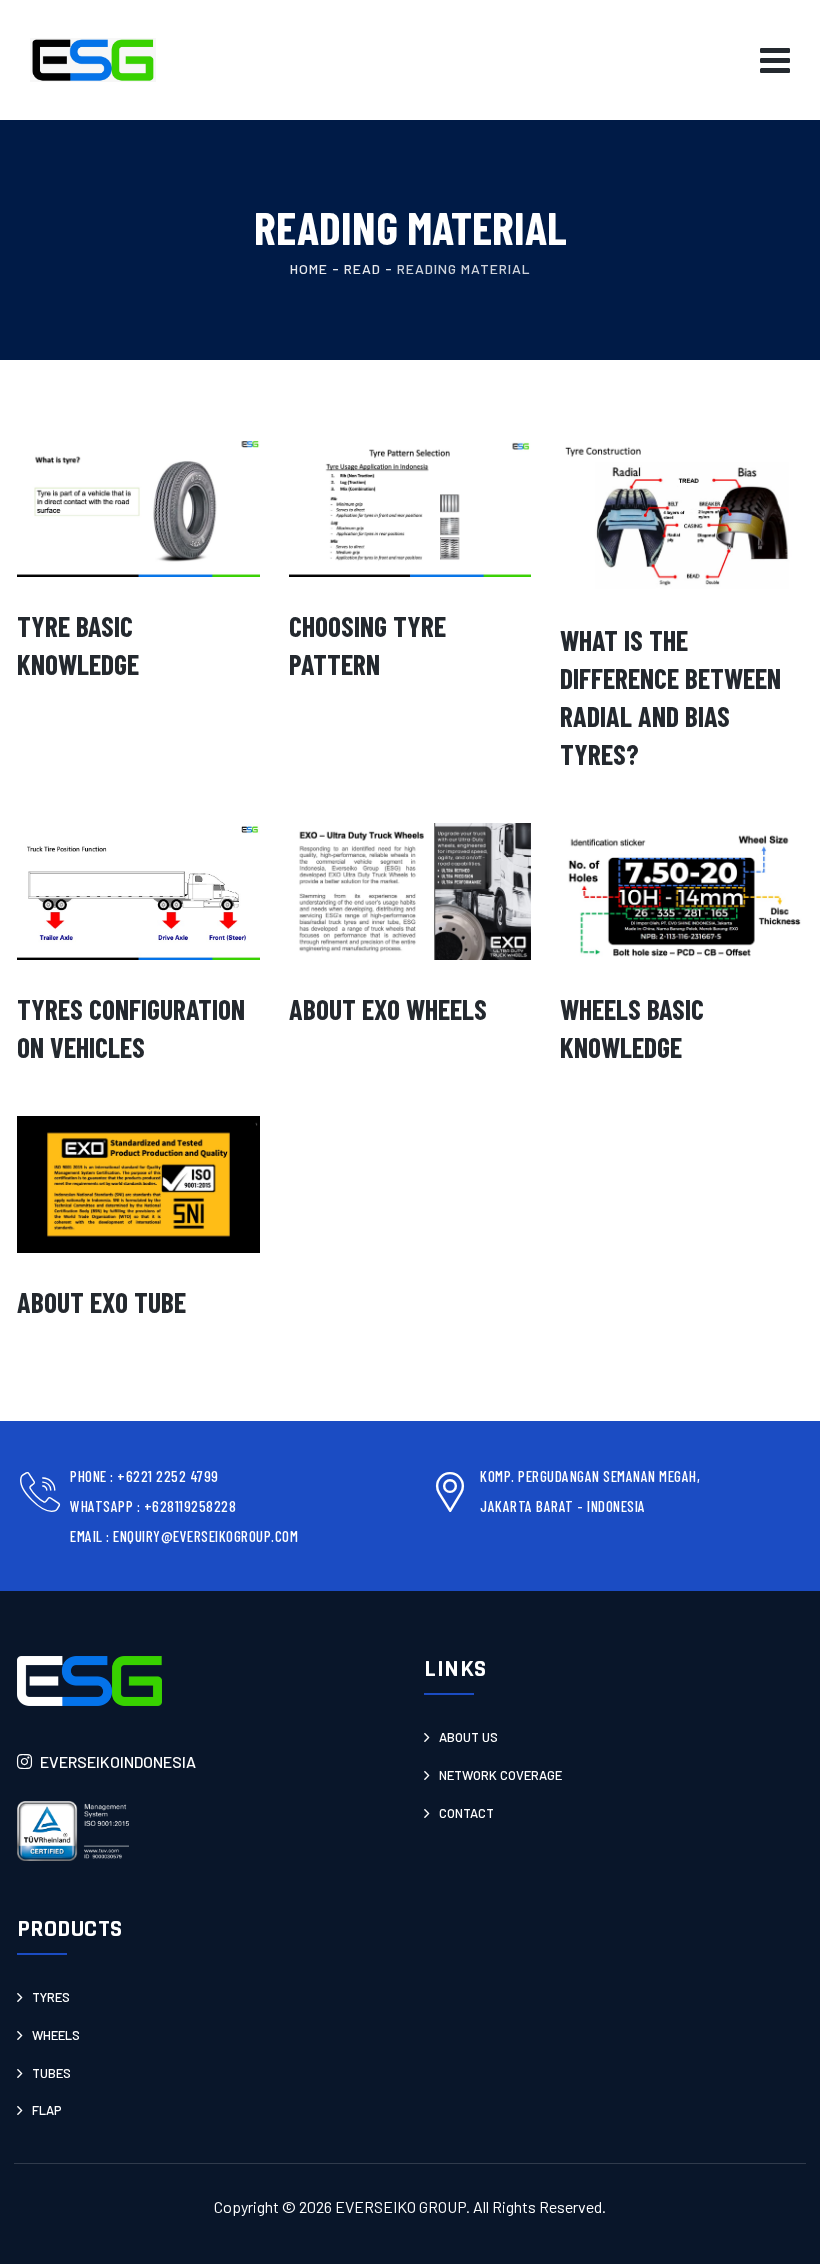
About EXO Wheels (388, 1009)
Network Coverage (500, 1775)
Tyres (51, 1997)
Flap (47, 2110)
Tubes (51, 2073)
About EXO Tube (101, 1302)
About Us (468, 1737)
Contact (466, 1813)
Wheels (56, 2035)
